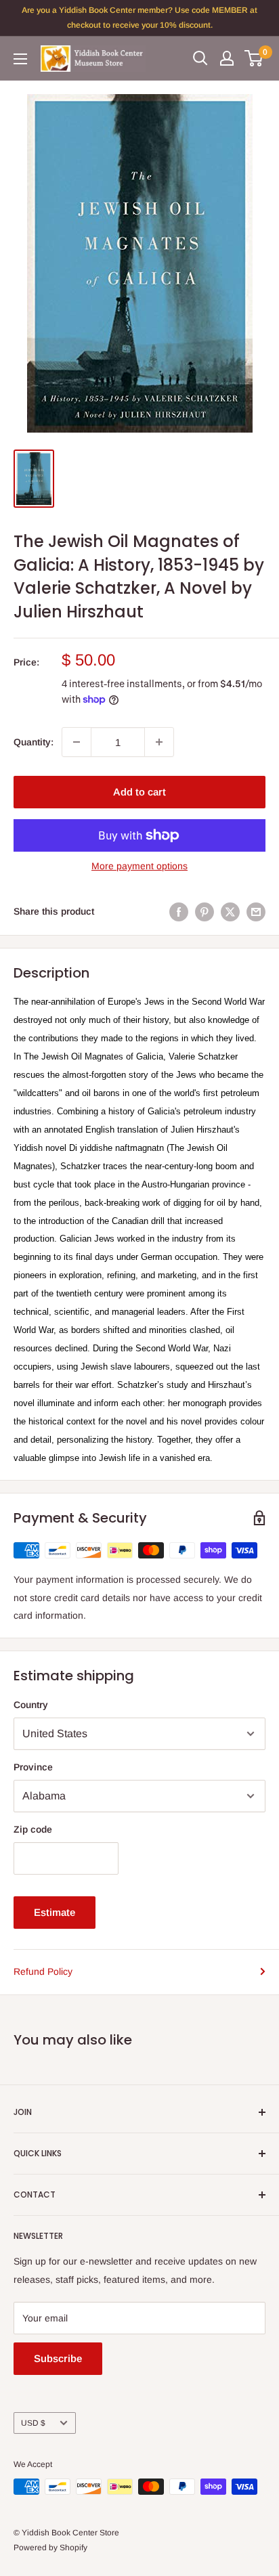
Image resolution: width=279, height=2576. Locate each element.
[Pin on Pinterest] (205, 911)
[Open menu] (20, 59)
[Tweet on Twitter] (230, 911)
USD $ (33, 2423)
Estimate (55, 1912)
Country (31, 1705)
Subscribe (58, 2358)
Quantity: (34, 742)
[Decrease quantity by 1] (77, 742)
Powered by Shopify (50, 2548)
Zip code (33, 1829)
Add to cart (139, 792)
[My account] (227, 58)
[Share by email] (256, 911)
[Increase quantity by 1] (159, 742)
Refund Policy (43, 1971)
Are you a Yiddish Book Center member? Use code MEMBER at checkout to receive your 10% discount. (139, 18)
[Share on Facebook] (179, 911)
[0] (254, 58)
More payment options (139, 866)
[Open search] (200, 58)
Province (33, 1767)
